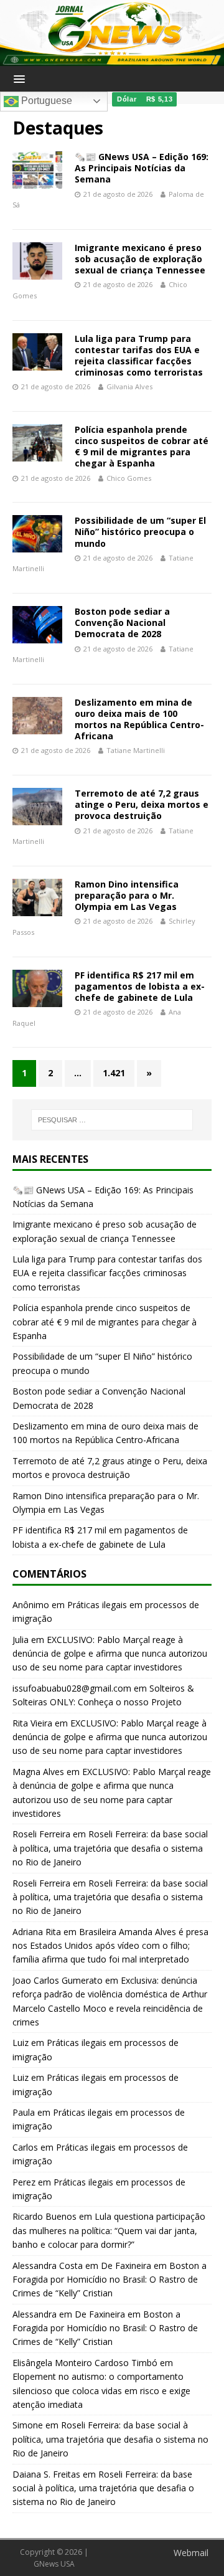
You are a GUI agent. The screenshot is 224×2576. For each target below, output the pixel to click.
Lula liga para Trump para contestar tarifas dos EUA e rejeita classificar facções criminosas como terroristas (139, 356)
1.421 (114, 1073)
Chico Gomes (129, 478)
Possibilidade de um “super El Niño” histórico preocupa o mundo (140, 532)
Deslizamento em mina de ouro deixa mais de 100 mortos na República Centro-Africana (139, 719)
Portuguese (45, 101)
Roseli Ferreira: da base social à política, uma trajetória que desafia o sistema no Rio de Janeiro (110, 1848)
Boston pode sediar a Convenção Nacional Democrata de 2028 (122, 623)
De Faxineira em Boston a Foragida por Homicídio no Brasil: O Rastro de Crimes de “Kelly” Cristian (110, 2280)
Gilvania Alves (129, 386)
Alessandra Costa (48, 2266)
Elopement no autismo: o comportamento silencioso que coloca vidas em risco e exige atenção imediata (101, 2390)
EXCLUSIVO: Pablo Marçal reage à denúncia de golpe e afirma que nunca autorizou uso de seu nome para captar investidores (110, 1654)
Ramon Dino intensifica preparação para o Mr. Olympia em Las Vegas (127, 895)
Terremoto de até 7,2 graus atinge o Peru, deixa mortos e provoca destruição (142, 804)
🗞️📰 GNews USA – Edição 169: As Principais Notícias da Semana (142, 168)
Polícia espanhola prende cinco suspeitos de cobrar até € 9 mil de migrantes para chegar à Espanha (142, 447)
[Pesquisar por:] (112, 1120)
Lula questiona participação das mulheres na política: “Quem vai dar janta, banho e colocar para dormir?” (109, 2230)
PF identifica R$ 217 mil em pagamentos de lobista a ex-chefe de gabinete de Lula (140, 986)
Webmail (191, 2553)
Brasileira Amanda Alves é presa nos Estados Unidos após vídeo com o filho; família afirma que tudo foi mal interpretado (110, 1946)
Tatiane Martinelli (136, 750)
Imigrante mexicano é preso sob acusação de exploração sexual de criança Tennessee (140, 259)
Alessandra (35, 2314)
